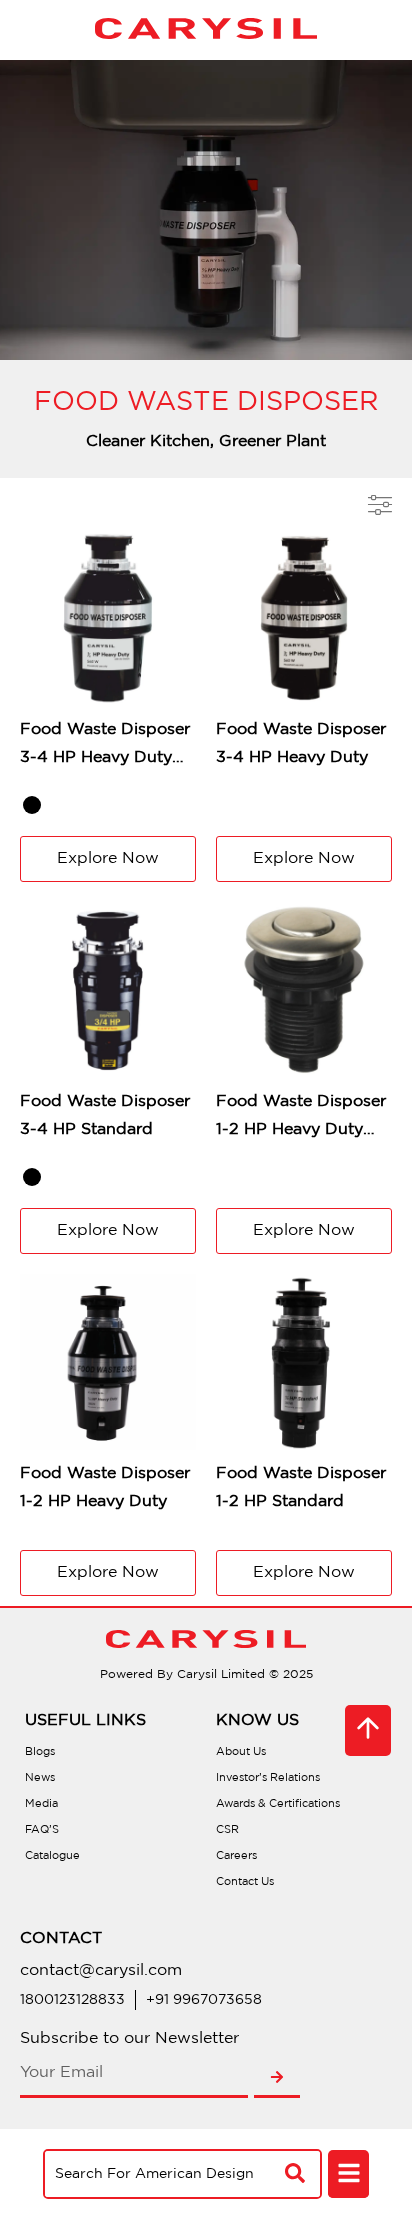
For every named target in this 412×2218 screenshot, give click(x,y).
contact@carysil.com (101, 1970)
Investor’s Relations (268, 1778)
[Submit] (277, 2078)
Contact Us (245, 1882)
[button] (348, 2175)
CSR (227, 1830)
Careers (236, 1856)
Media (41, 1804)
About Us (241, 1752)
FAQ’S (42, 1830)
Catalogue (52, 1856)
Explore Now (108, 858)
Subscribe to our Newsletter (129, 2038)
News (40, 1778)
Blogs (40, 1752)
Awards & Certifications (278, 1804)
